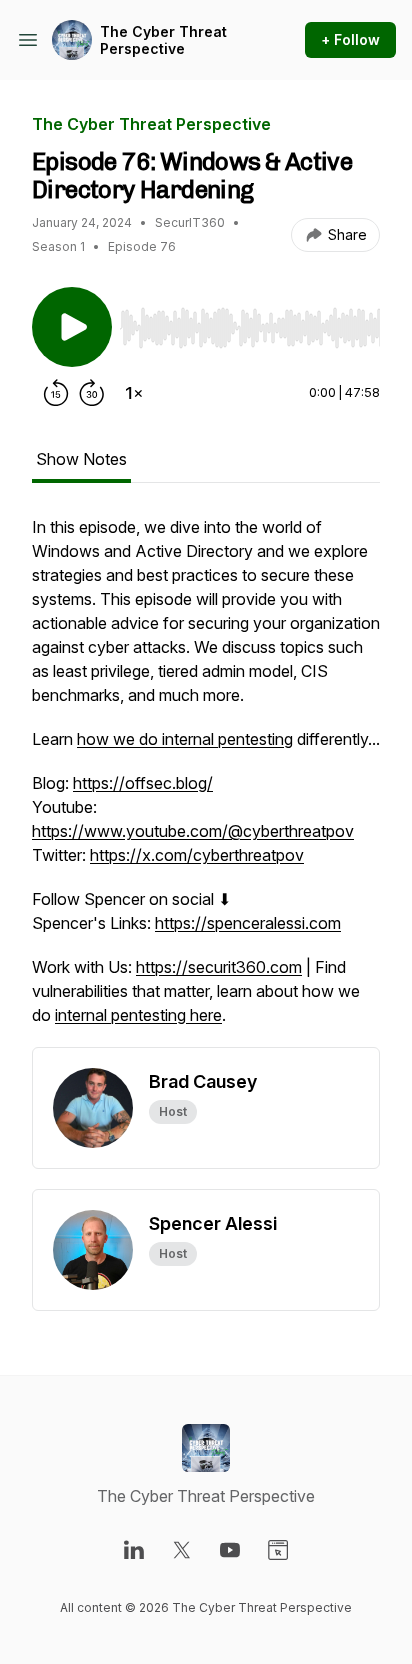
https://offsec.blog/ (143, 783)
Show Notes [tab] (81, 459)
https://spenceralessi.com (248, 923)
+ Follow (350, 39)
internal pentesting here (138, 1015)
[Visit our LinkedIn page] (134, 1550)
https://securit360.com (219, 967)
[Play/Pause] (72, 327)
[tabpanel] (206, 781)
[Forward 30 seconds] (92, 393)
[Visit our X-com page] (182, 1550)
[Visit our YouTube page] (230, 1550)
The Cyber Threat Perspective (163, 40)
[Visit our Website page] (278, 1550)
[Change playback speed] (134, 393)
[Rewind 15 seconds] (56, 393)
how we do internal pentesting (185, 739)
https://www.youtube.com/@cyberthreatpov (193, 831)
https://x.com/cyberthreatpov (197, 855)
